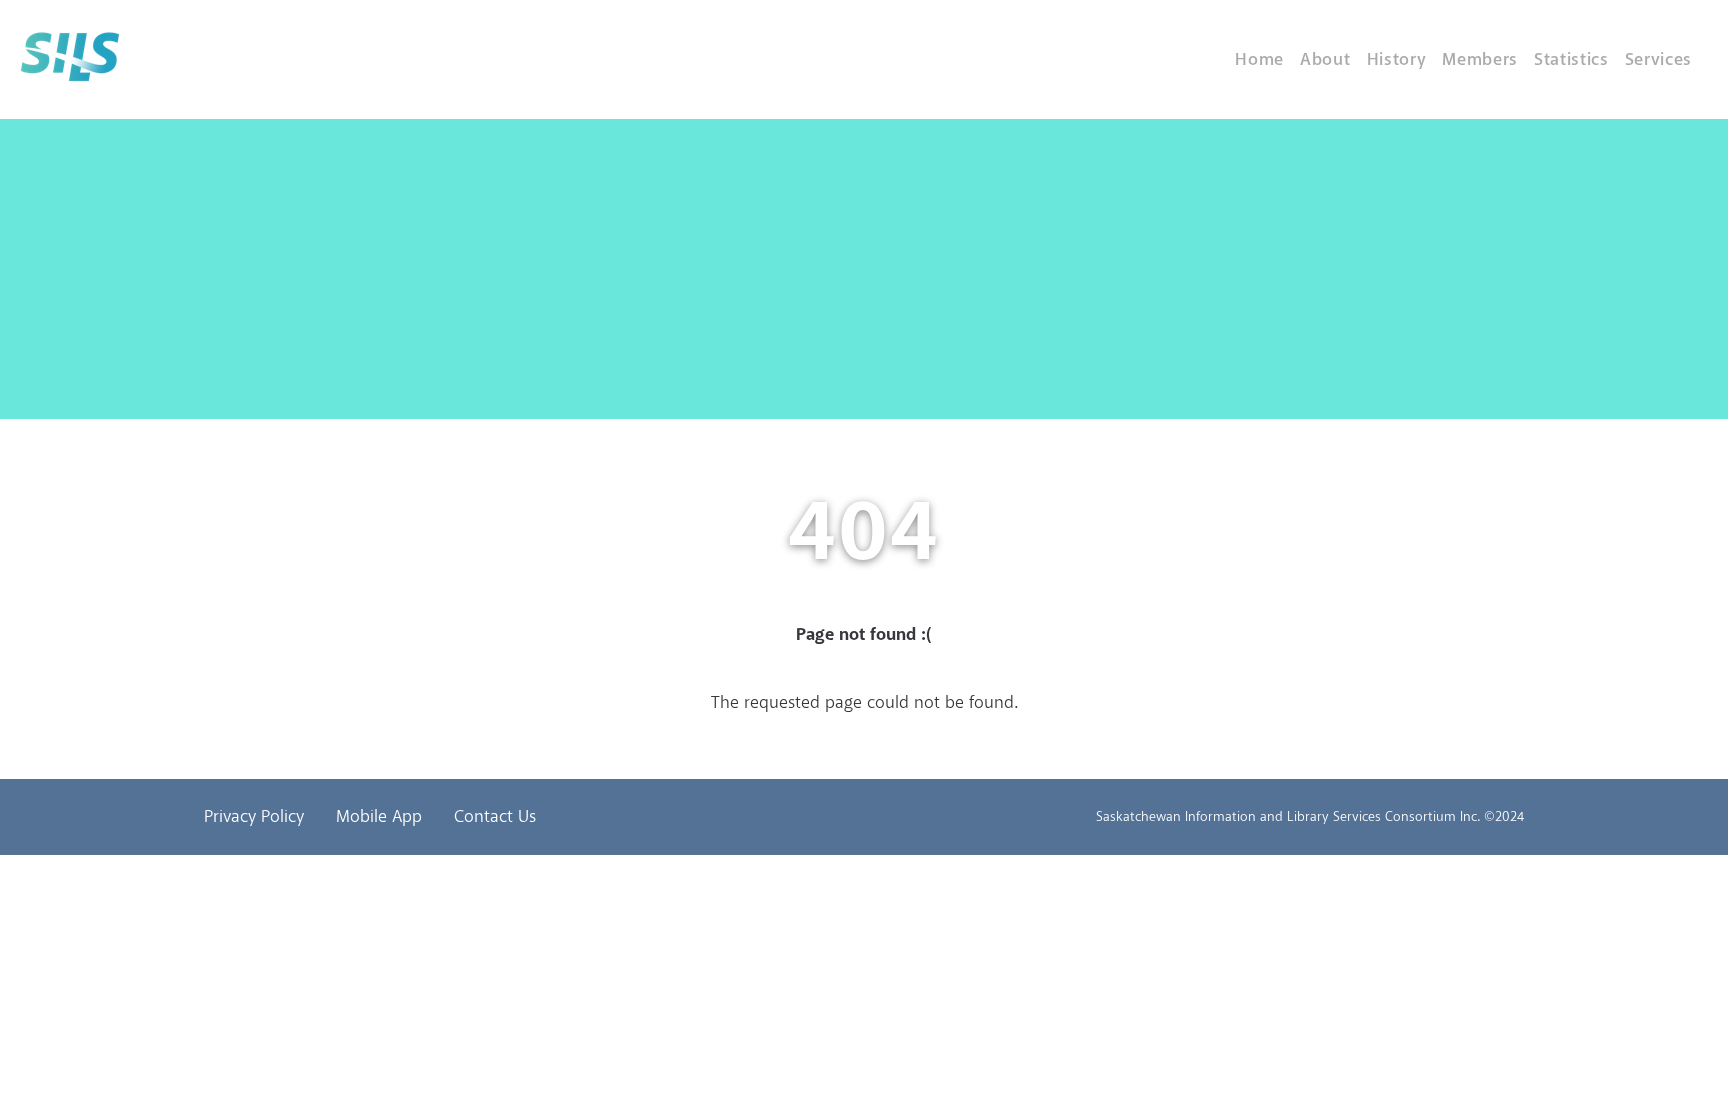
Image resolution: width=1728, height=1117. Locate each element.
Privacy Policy (254, 817)
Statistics (1571, 60)
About (1325, 60)
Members (1480, 60)
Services (1658, 60)
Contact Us (495, 817)
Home (1259, 60)
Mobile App (379, 817)
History (1397, 60)
